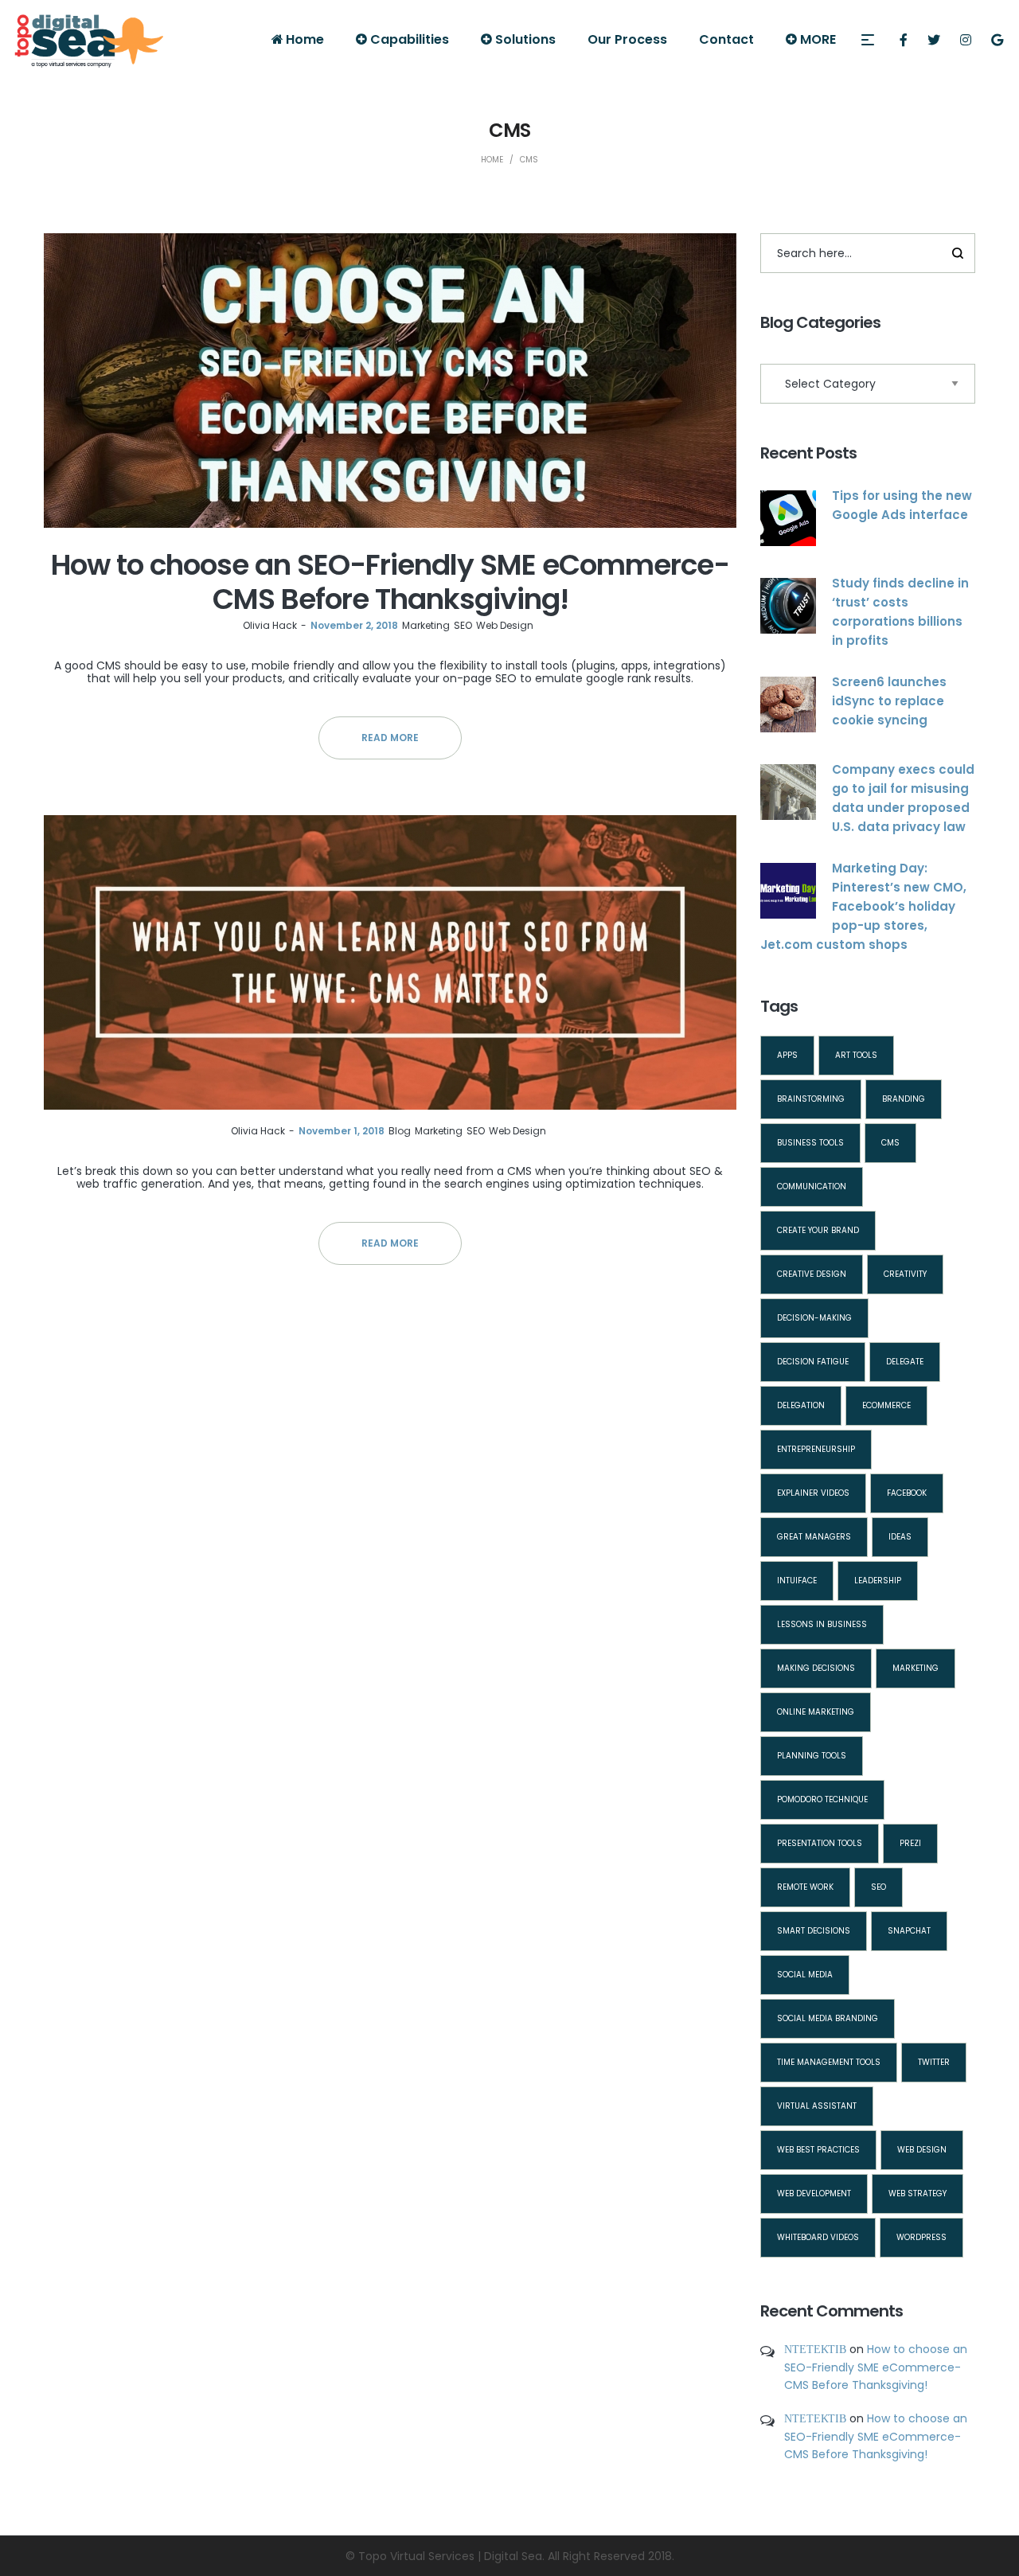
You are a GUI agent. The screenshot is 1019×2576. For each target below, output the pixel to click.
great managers (814, 1537)
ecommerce (886, 1405)
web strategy (917, 2194)
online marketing (816, 1712)
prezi (910, 1843)
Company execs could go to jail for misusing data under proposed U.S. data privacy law (903, 798)
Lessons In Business (822, 1624)
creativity (905, 1274)
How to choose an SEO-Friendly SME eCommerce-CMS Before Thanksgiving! (390, 582)
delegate (905, 1362)
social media (805, 1975)
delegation (801, 1405)
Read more (390, 738)
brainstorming (811, 1099)
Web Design (505, 625)
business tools (810, 1143)
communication (812, 1187)
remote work (805, 1887)
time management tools (829, 2062)
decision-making (814, 1318)
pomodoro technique (822, 1799)
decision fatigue (813, 1362)
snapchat (909, 1931)
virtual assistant (817, 2106)
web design (922, 2150)
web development (814, 2194)
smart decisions (814, 1931)
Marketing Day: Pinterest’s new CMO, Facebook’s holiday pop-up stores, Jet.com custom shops (863, 906)
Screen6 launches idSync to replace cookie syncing (889, 701)
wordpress (921, 2237)
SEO (463, 625)
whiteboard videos (818, 2237)
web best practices (818, 2150)
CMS (890, 1143)
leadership (878, 1581)
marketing (916, 1668)
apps (787, 1055)
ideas (900, 1537)
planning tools (812, 1756)
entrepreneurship (816, 1449)
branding (904, 1099)
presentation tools (820, 1843)
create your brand (818, 1230)
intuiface (797, 1581)
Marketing (426, 625)
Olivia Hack (270, 625)
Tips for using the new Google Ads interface (902, 505)
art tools (856, 1055)
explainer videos (813, 1493)
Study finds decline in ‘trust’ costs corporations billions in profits (900, 612)
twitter (934, 2062)
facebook (907, 1493)
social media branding (828, 2018)
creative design (812, 1274)
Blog (400, 1131)
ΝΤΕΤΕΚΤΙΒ (815, 2349)
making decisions (816, 1668)
